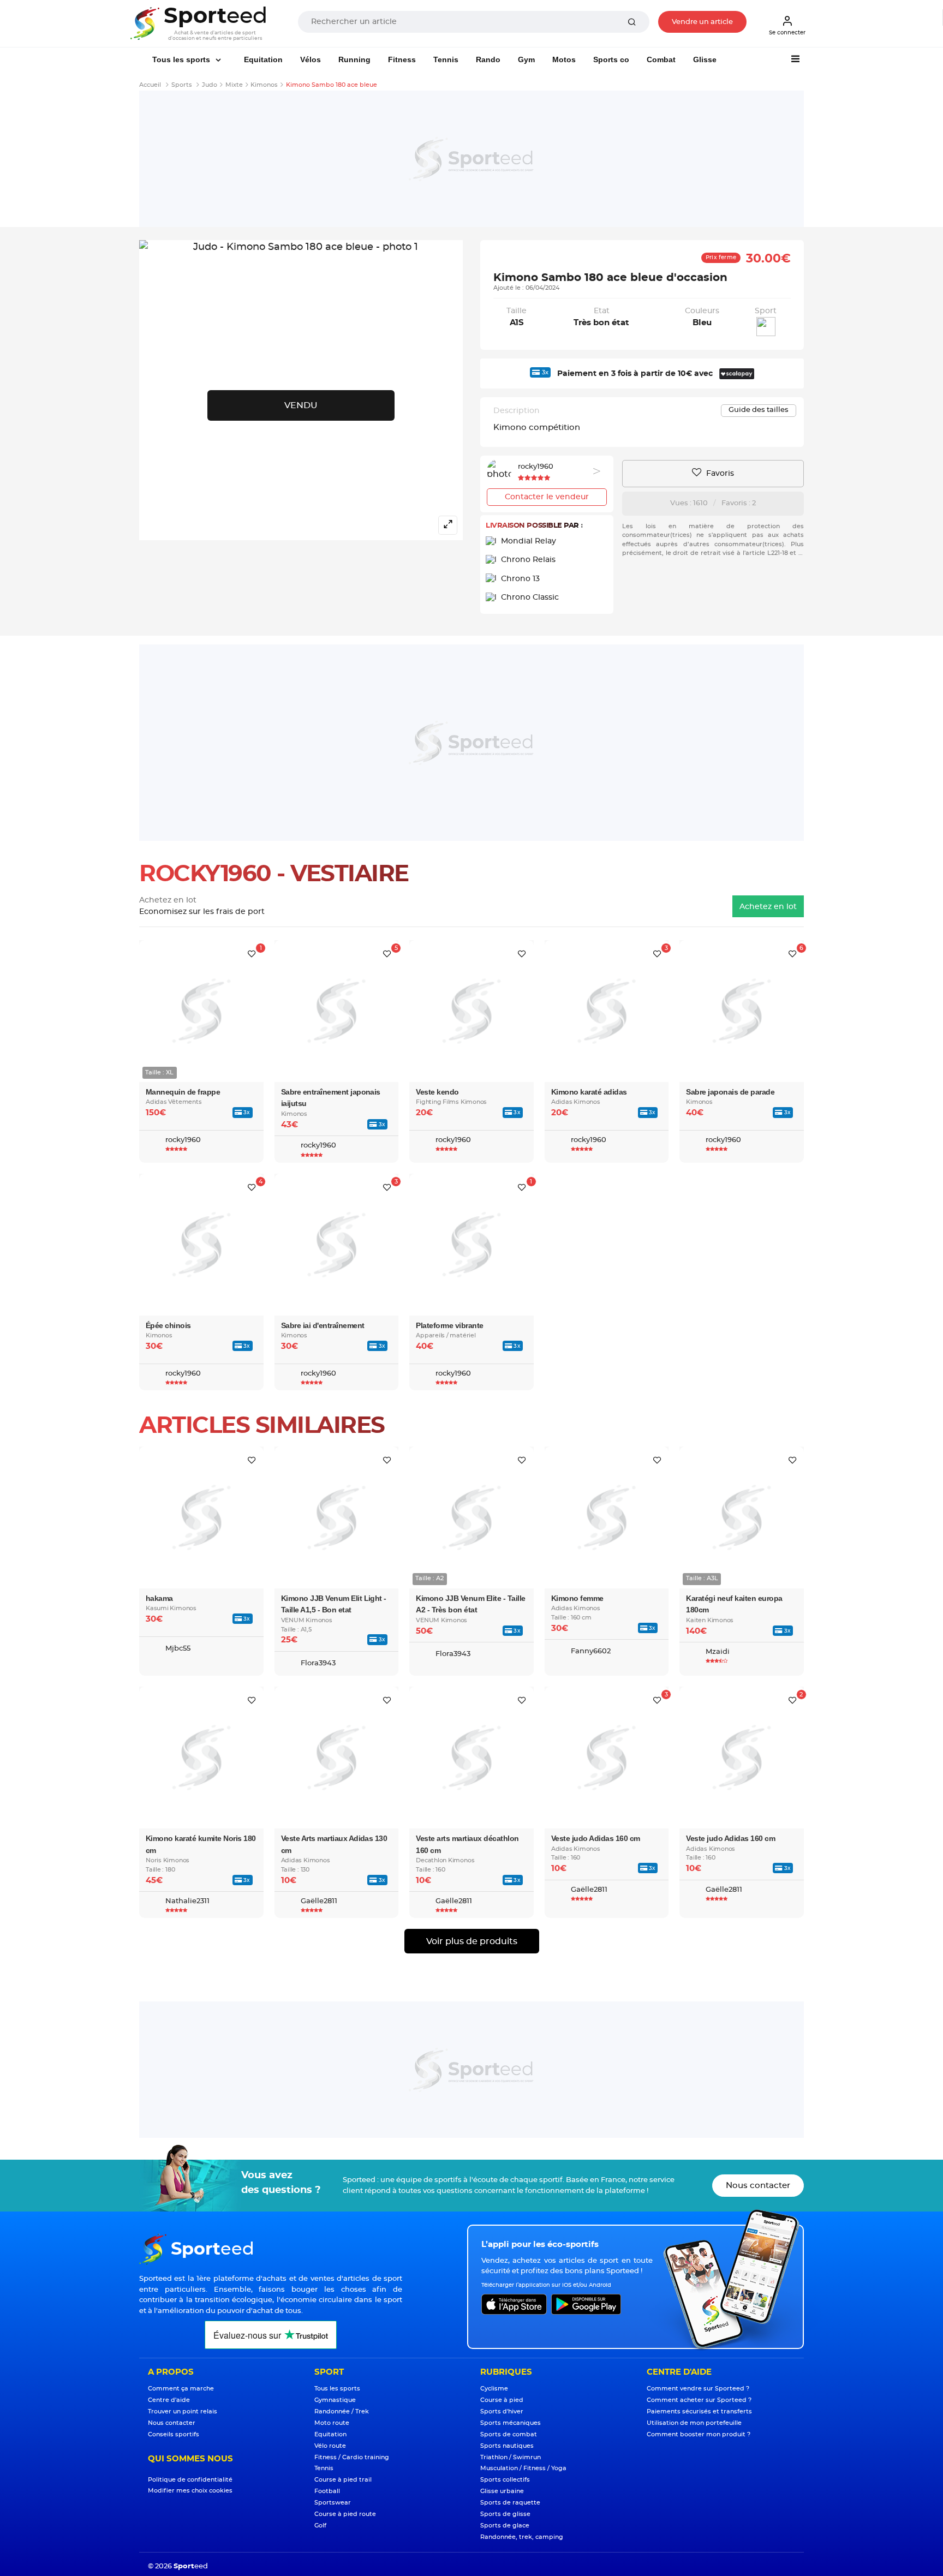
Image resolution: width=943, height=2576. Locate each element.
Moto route (332, 2423)
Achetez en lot (768, 907)
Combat (661, 59)
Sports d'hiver (502, 2411)
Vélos (311, 59)
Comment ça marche (181, 2389)
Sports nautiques (507, 2446)
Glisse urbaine (502, 2491)
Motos (564, 59)
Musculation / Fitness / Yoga (523, 2468)
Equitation (263, 59)
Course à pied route (345, 2514)
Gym (526, 59)
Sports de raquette (510, 2503)
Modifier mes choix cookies (190, 2491)
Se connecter (787, 33)
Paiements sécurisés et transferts (699, 2411)
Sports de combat (509, 2434)
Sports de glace (505, 2526)
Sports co (611, 59)
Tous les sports (182, 59)
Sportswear (333, 2503)
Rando (488, 59)
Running (354, 59)
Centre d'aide (169, 2400)
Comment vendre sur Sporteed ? (698, 2389)
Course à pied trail (343, 2480)
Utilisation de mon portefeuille (694, 2423)
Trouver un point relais (183, 2411)
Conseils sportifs (174, 2434)
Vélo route (330, 2446)
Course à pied (502, 2400)
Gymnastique (335, 2400)
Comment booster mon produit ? (699, 2434)
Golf (320, 2526)
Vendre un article (702, 22)
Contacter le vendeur (547, 497)
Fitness (402, 59)
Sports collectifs (505, 2480)
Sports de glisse (505, 2514)
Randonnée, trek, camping (522, 2537)
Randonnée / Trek (342, 2411)
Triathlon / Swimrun (511, 2457)
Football (327, 2491)
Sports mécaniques (511, 2423)
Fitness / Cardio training (352, 2457)
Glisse (705, 59)
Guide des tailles (759, 410)
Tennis (446, 59)
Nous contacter (758, 2186)
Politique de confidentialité (190, 2480)
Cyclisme (494, 2389)
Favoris (719, 474)
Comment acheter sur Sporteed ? (699, 2400)
